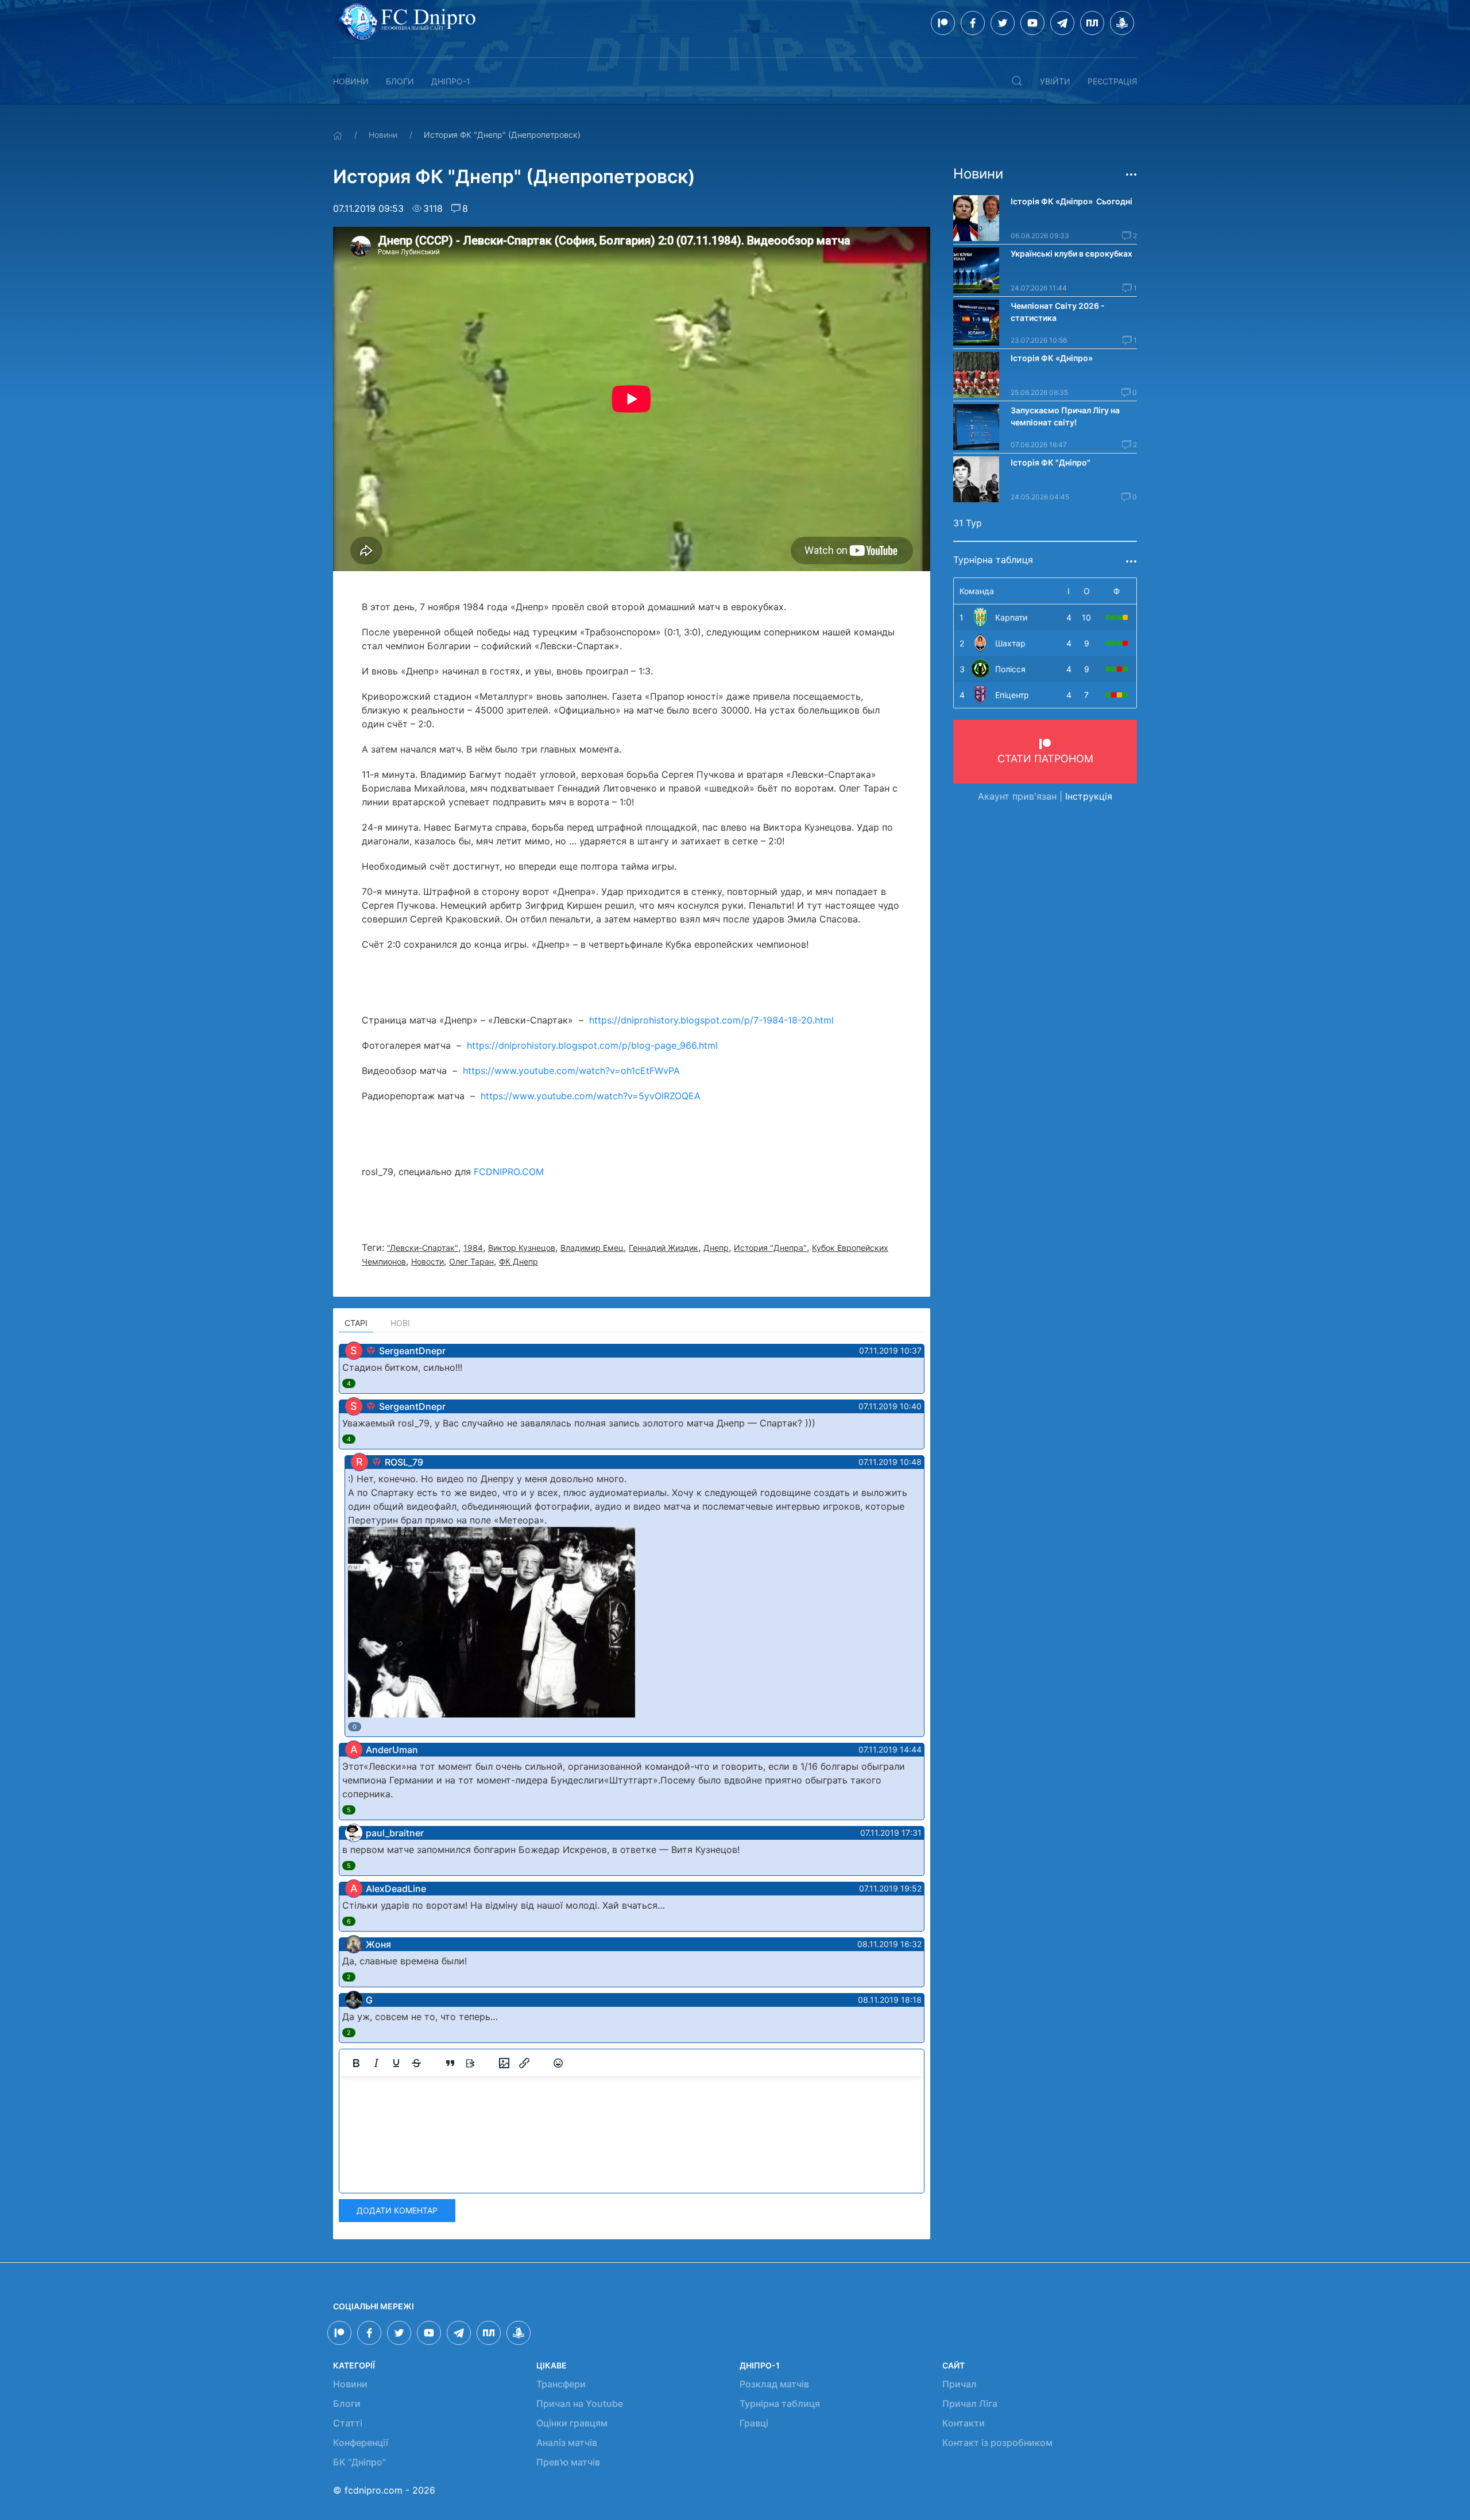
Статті (348, 2423)
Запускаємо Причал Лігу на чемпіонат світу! (1065, 416)
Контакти (964, 2423)
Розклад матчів (774, 2384)
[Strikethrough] (416, 2063)
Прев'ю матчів (568, 2462)
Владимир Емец (592, 1248)
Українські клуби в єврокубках (1071, 253)
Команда (977, 591)
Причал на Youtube (580, 2403)
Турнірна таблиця (780, 2403)
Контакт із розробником (997, 2443)
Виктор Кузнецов (522, 1248)
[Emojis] (558, 2063)
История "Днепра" (770, 1248)
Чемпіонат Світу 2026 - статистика (1058, 312)
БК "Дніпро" (359, 2462)
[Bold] (356, 2063)
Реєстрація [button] (1112, 81)
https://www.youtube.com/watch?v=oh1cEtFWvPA (571, 1071)
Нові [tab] (400, 1323)
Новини (351, 81)
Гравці (754, 2423)
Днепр (716, 1248)
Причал (960, 2384)
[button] (1017, 81)
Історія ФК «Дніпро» (1052, 358)
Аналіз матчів (567, 2443)
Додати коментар (397, 2210)
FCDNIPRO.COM (509, 1172)
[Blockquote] (450, 2063)
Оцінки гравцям (572, 2423)
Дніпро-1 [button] (451, 81)
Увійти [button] (1055, 81)
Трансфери (561, 2384)
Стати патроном (1045, 759)
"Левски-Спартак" (423, 1248)
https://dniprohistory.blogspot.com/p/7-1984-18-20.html (711, 1020)
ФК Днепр (519, 1261)
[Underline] (396, 2063)
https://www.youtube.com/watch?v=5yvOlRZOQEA (591, 1096)
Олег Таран (471, 1261)
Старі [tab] (356, 1323)
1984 (473, 1248)
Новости (428, 1261)
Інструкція (1089, 796)
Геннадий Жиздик (664, 1248)
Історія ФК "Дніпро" (1051, 462)
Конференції (361, 2443)
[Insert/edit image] (504, 2063)
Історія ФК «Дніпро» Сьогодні (1071, 201)
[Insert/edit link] (524, 2063)
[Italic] (376, 2063)
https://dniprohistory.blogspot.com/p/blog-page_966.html (592, 1045)
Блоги (400, 81)
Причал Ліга (970, 2403)
